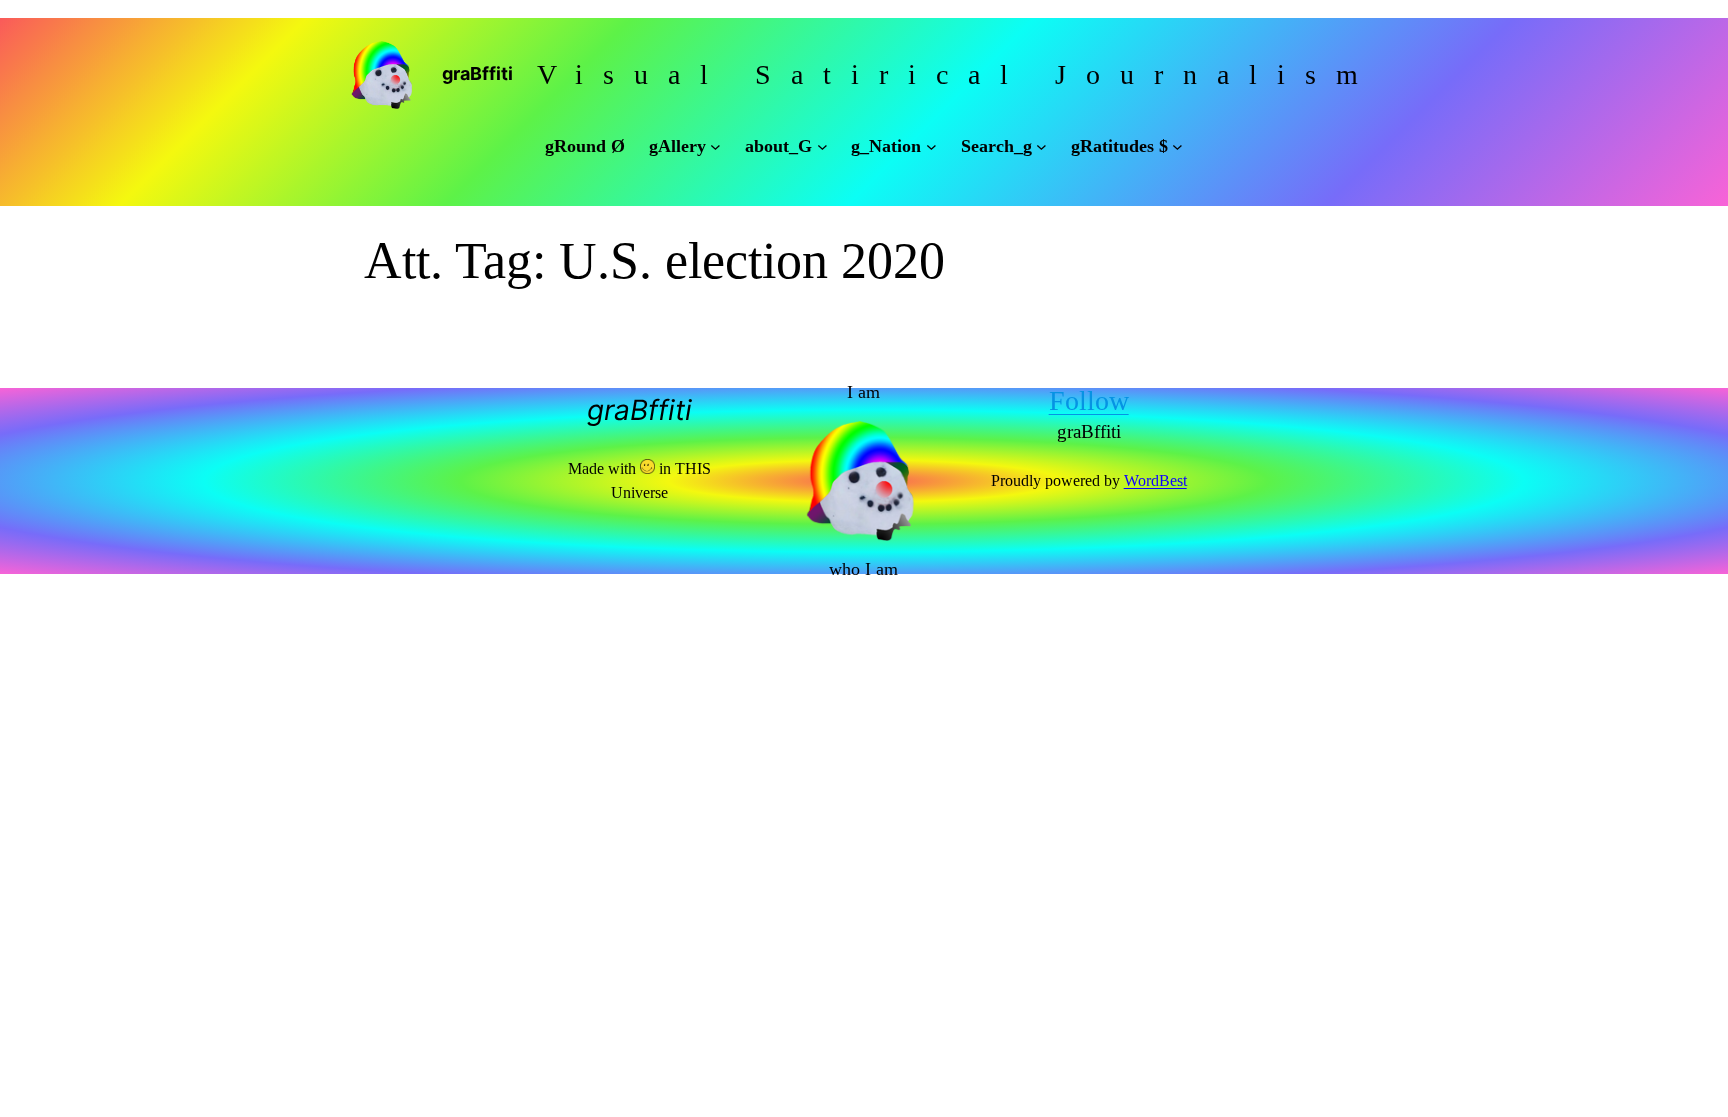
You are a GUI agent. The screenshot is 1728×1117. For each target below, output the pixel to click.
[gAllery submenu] (715, 146)
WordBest (1155, 480)
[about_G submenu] (822, 146)
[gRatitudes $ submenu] (1177, 146)
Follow (1089, 400)
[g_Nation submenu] (931, 146)
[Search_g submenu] (1041, 146)
